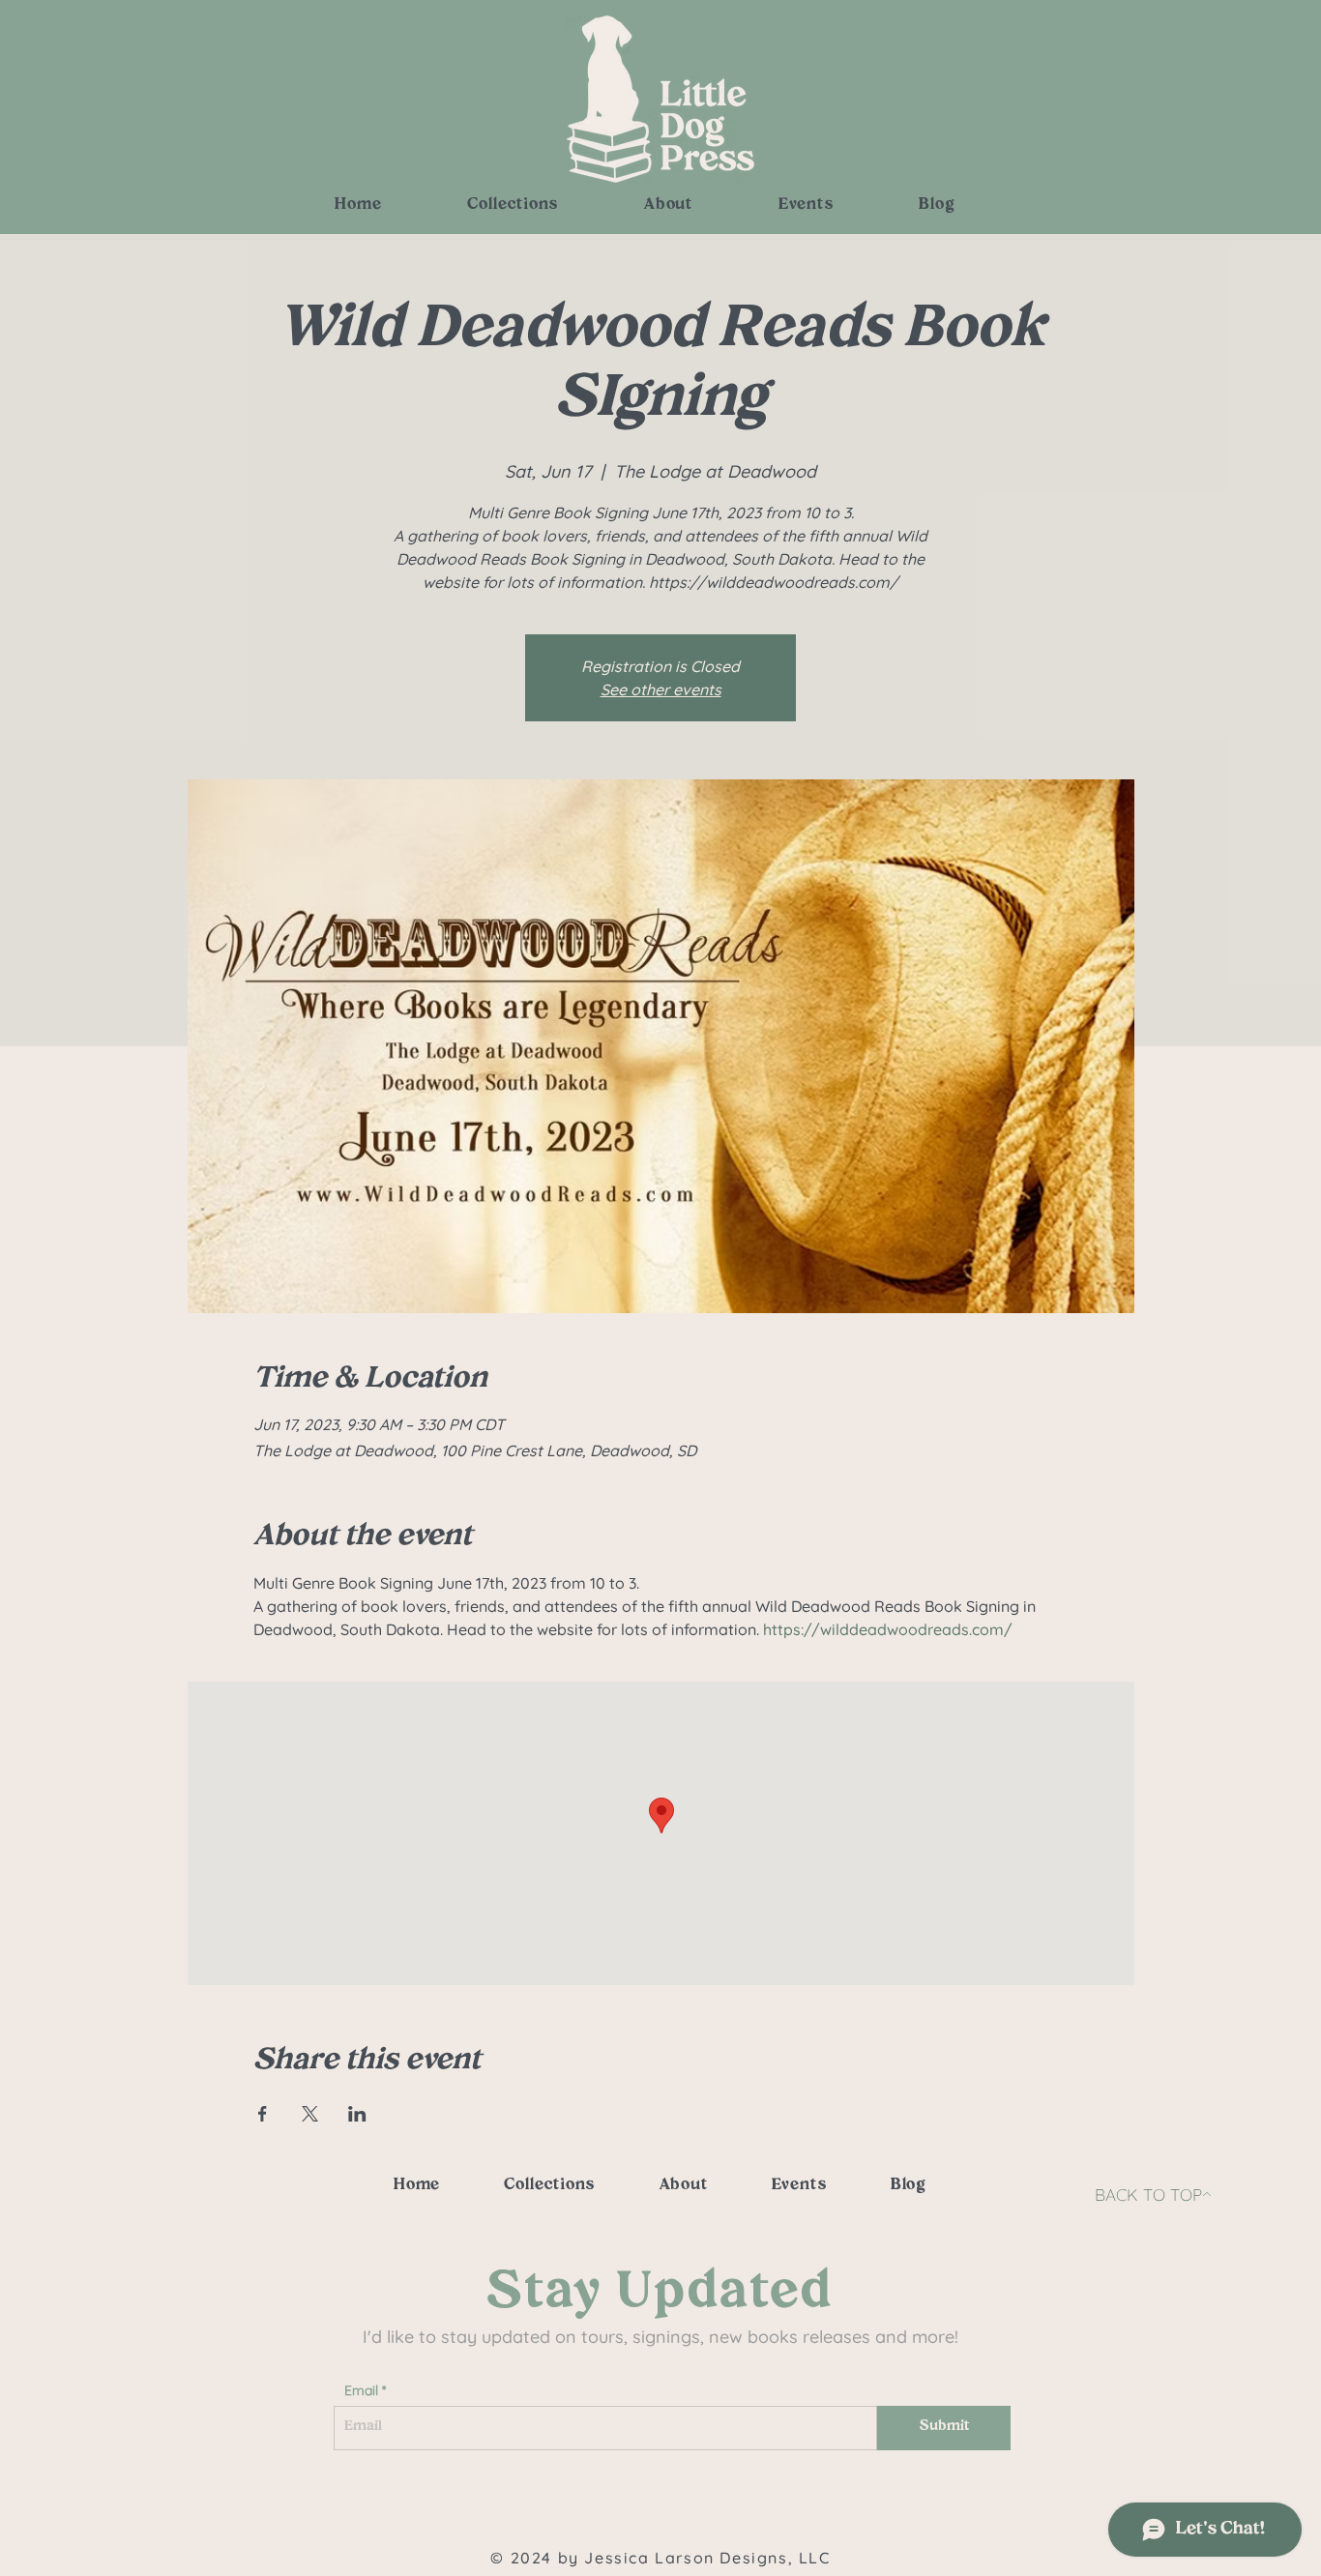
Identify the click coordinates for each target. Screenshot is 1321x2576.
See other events (661, 689)
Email (361, 2390)
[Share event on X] (310, 2114)
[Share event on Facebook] (263, 2114)
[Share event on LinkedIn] (357, 2114)
